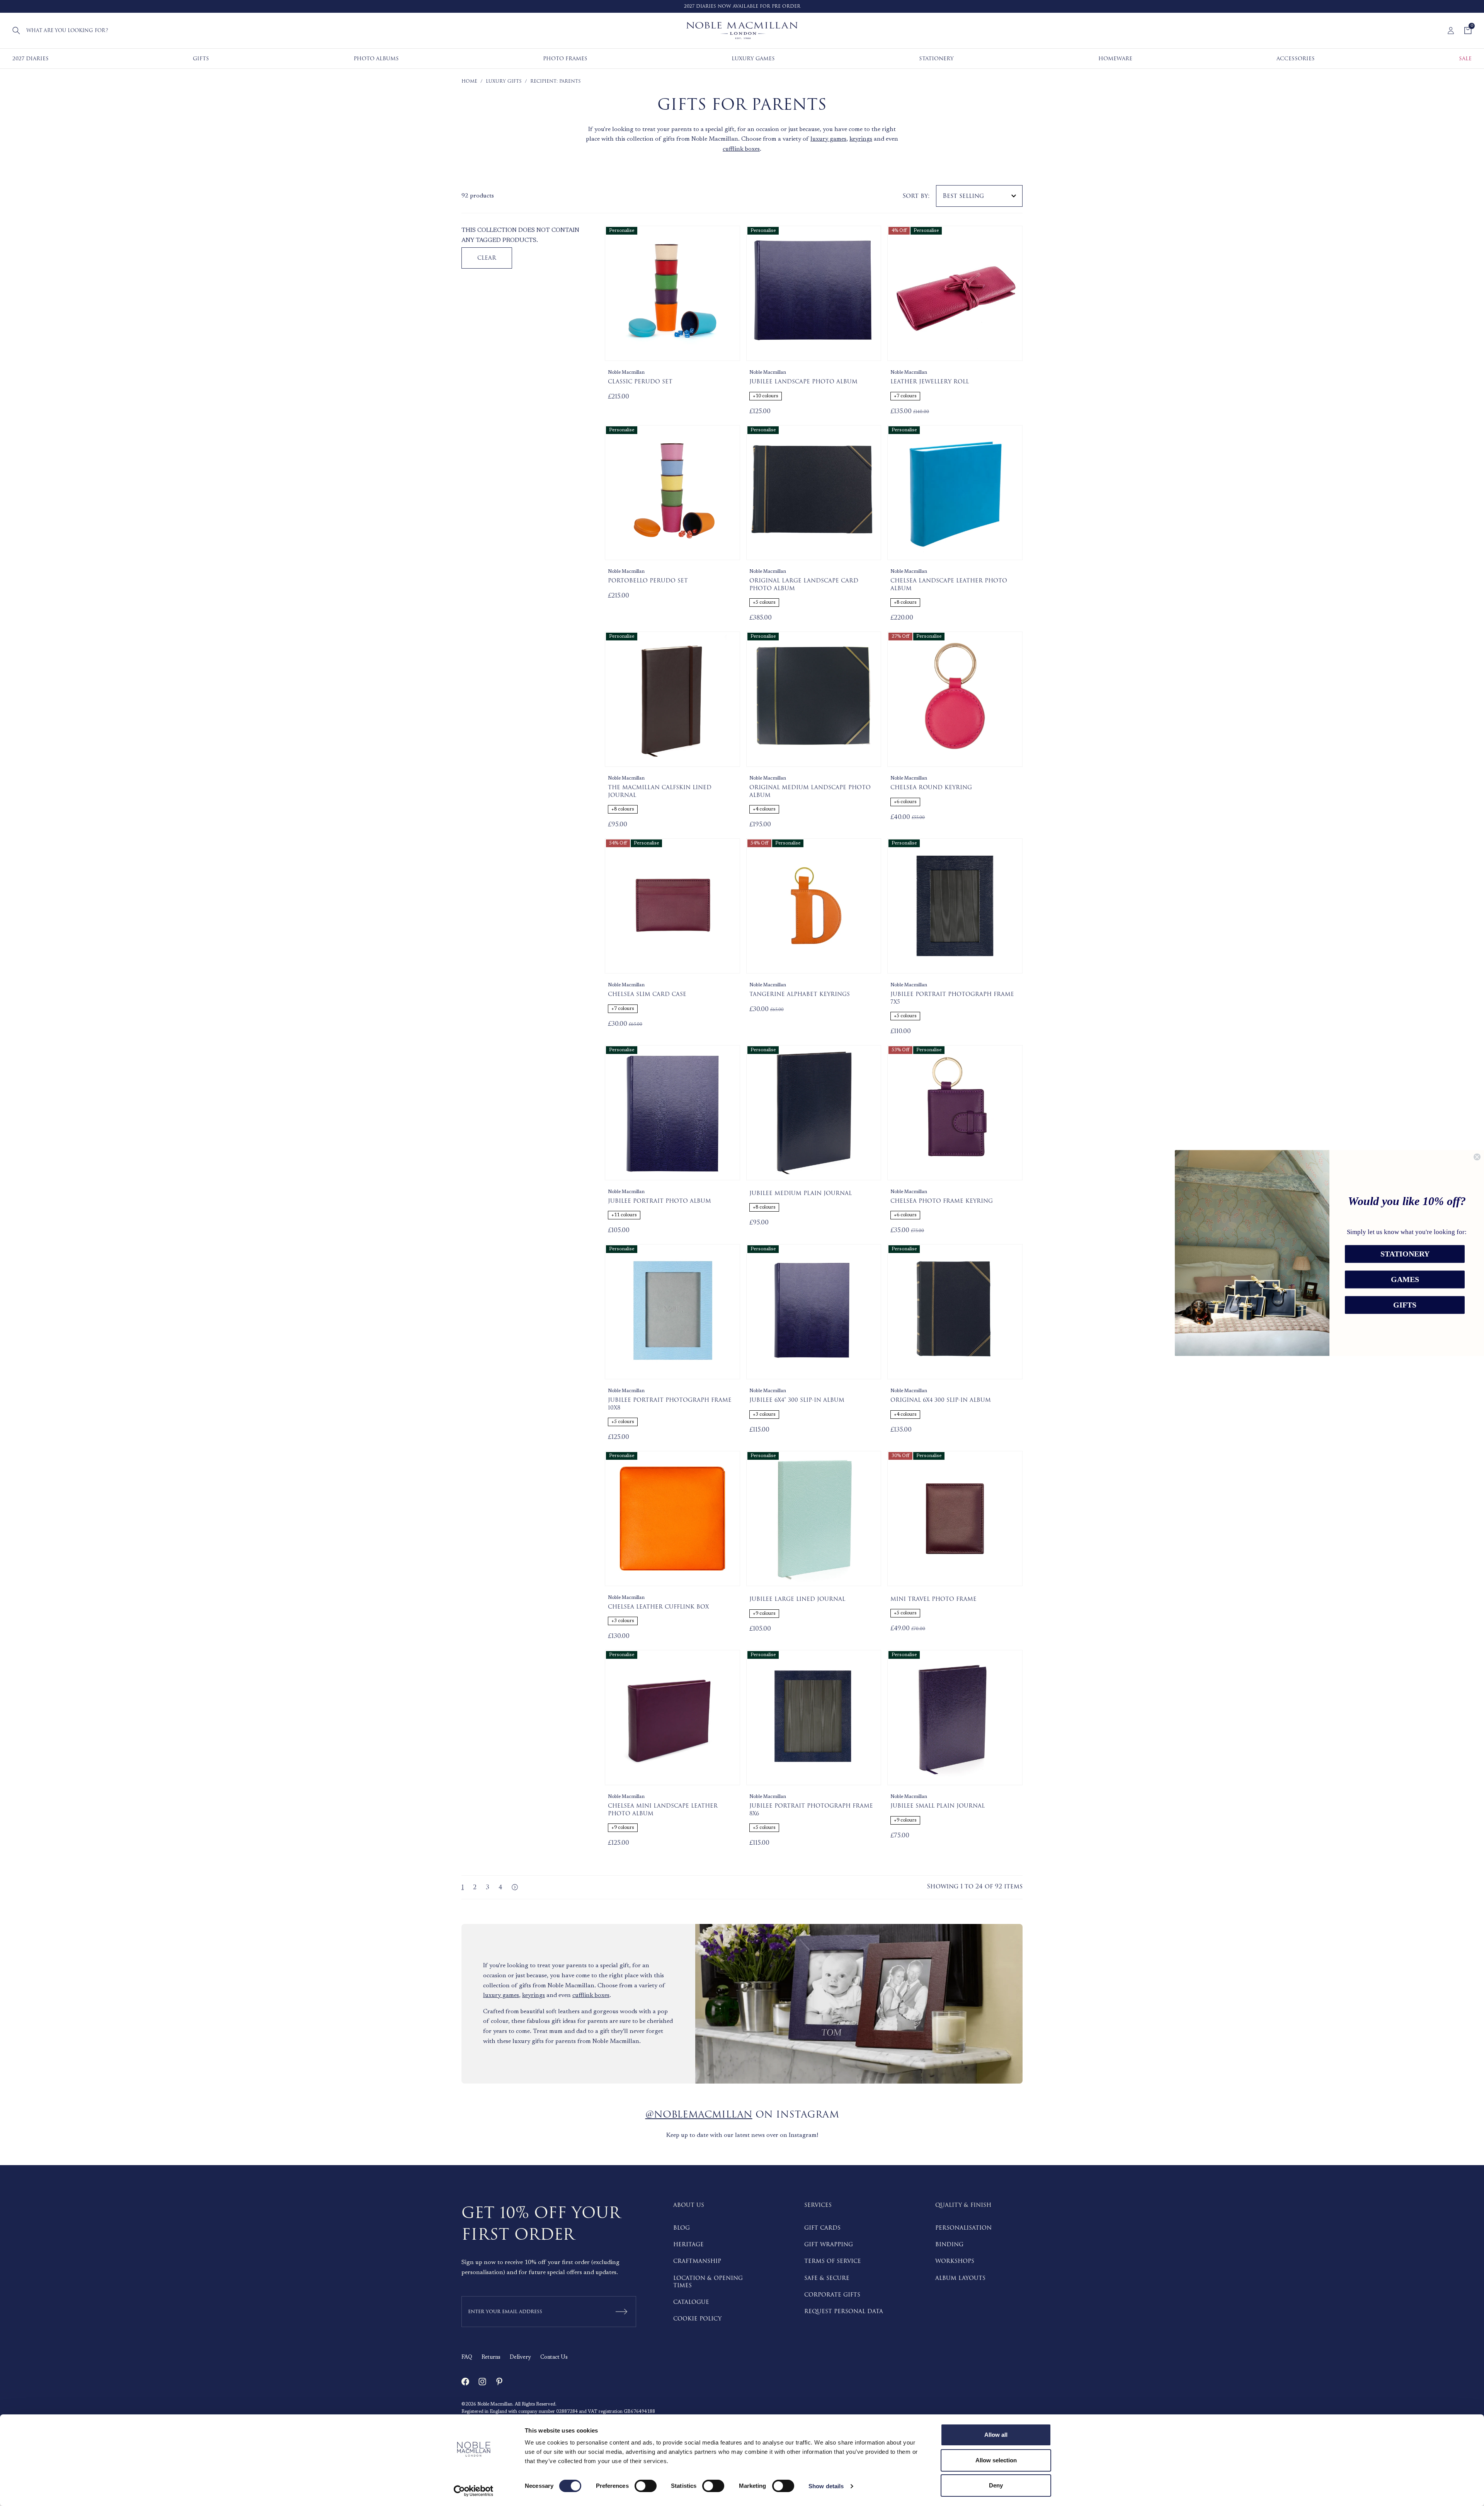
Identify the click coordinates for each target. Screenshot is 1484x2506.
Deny (996, 2485)
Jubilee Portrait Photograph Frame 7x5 (952, 998)
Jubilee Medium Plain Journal (801, 1193)
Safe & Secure (827, 2278)
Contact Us (554, 2358)
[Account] (1451, 31)
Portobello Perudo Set (648, 581)
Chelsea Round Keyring (931, 788)
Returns (491, 2358)
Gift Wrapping (829, 2245)
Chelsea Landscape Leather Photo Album (949, 585)
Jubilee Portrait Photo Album (659, 1201)
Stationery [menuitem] (936, 59)
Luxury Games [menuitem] (753, 59)
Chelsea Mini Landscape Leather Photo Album (663, 1810)
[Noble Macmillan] (742, 31)
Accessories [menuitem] (1296, 59)
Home (469, 81)
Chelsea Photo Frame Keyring (942, 1201)
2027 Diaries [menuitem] (31, 59)
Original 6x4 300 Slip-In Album (941, 1400)
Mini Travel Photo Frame (933, 1599)
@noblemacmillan (699, 2115)
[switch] (646, 2486)
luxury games (828, 139)
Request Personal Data (844, 2311)
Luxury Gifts (504, 81)
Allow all (996, 2435)
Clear (487, 258)
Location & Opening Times (708, 2282)
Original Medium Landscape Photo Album (810, 791)
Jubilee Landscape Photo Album (803, 382)
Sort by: (916, 196)
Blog (682, 2228)
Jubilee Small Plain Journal (938, 1806)
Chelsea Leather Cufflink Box (658, 1607)
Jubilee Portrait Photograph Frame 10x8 (670, 1404)
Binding (949, 2245)
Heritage (688, 2245)
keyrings (861, 139)
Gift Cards (822, 2228)
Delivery (520, 2358)
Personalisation (963, 2228)
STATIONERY (1405, 1254)
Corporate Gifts (832, 2295)
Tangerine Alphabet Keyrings (800, 994)
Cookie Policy (697, 2319)
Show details (826, 2486)
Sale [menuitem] (1465, 59)
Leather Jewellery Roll (930, 382)
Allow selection (996, 2460)
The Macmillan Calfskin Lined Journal (660, 791)
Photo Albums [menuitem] (376, 59)
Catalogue (691, 2302)
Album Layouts (960, 2278)
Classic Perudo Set (640, 382)
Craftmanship (697, 2261)
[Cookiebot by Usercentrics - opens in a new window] (474, 2491)
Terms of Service (833, 2261)
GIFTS (1405, 1305)
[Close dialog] (1477, 1157)
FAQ (467, 2358)
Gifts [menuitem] (201, 59)
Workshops (955, 2261)
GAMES (1405, 1280)
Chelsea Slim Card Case (647, 994)
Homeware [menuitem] (1115, 59)
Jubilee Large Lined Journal (797, 1599)
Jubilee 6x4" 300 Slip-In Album (797, 1400)
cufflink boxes (741, 149)
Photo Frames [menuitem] (565, 59)
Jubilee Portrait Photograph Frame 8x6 (811, 1810)
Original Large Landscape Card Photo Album (804, 585)
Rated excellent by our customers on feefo (754, 6)
